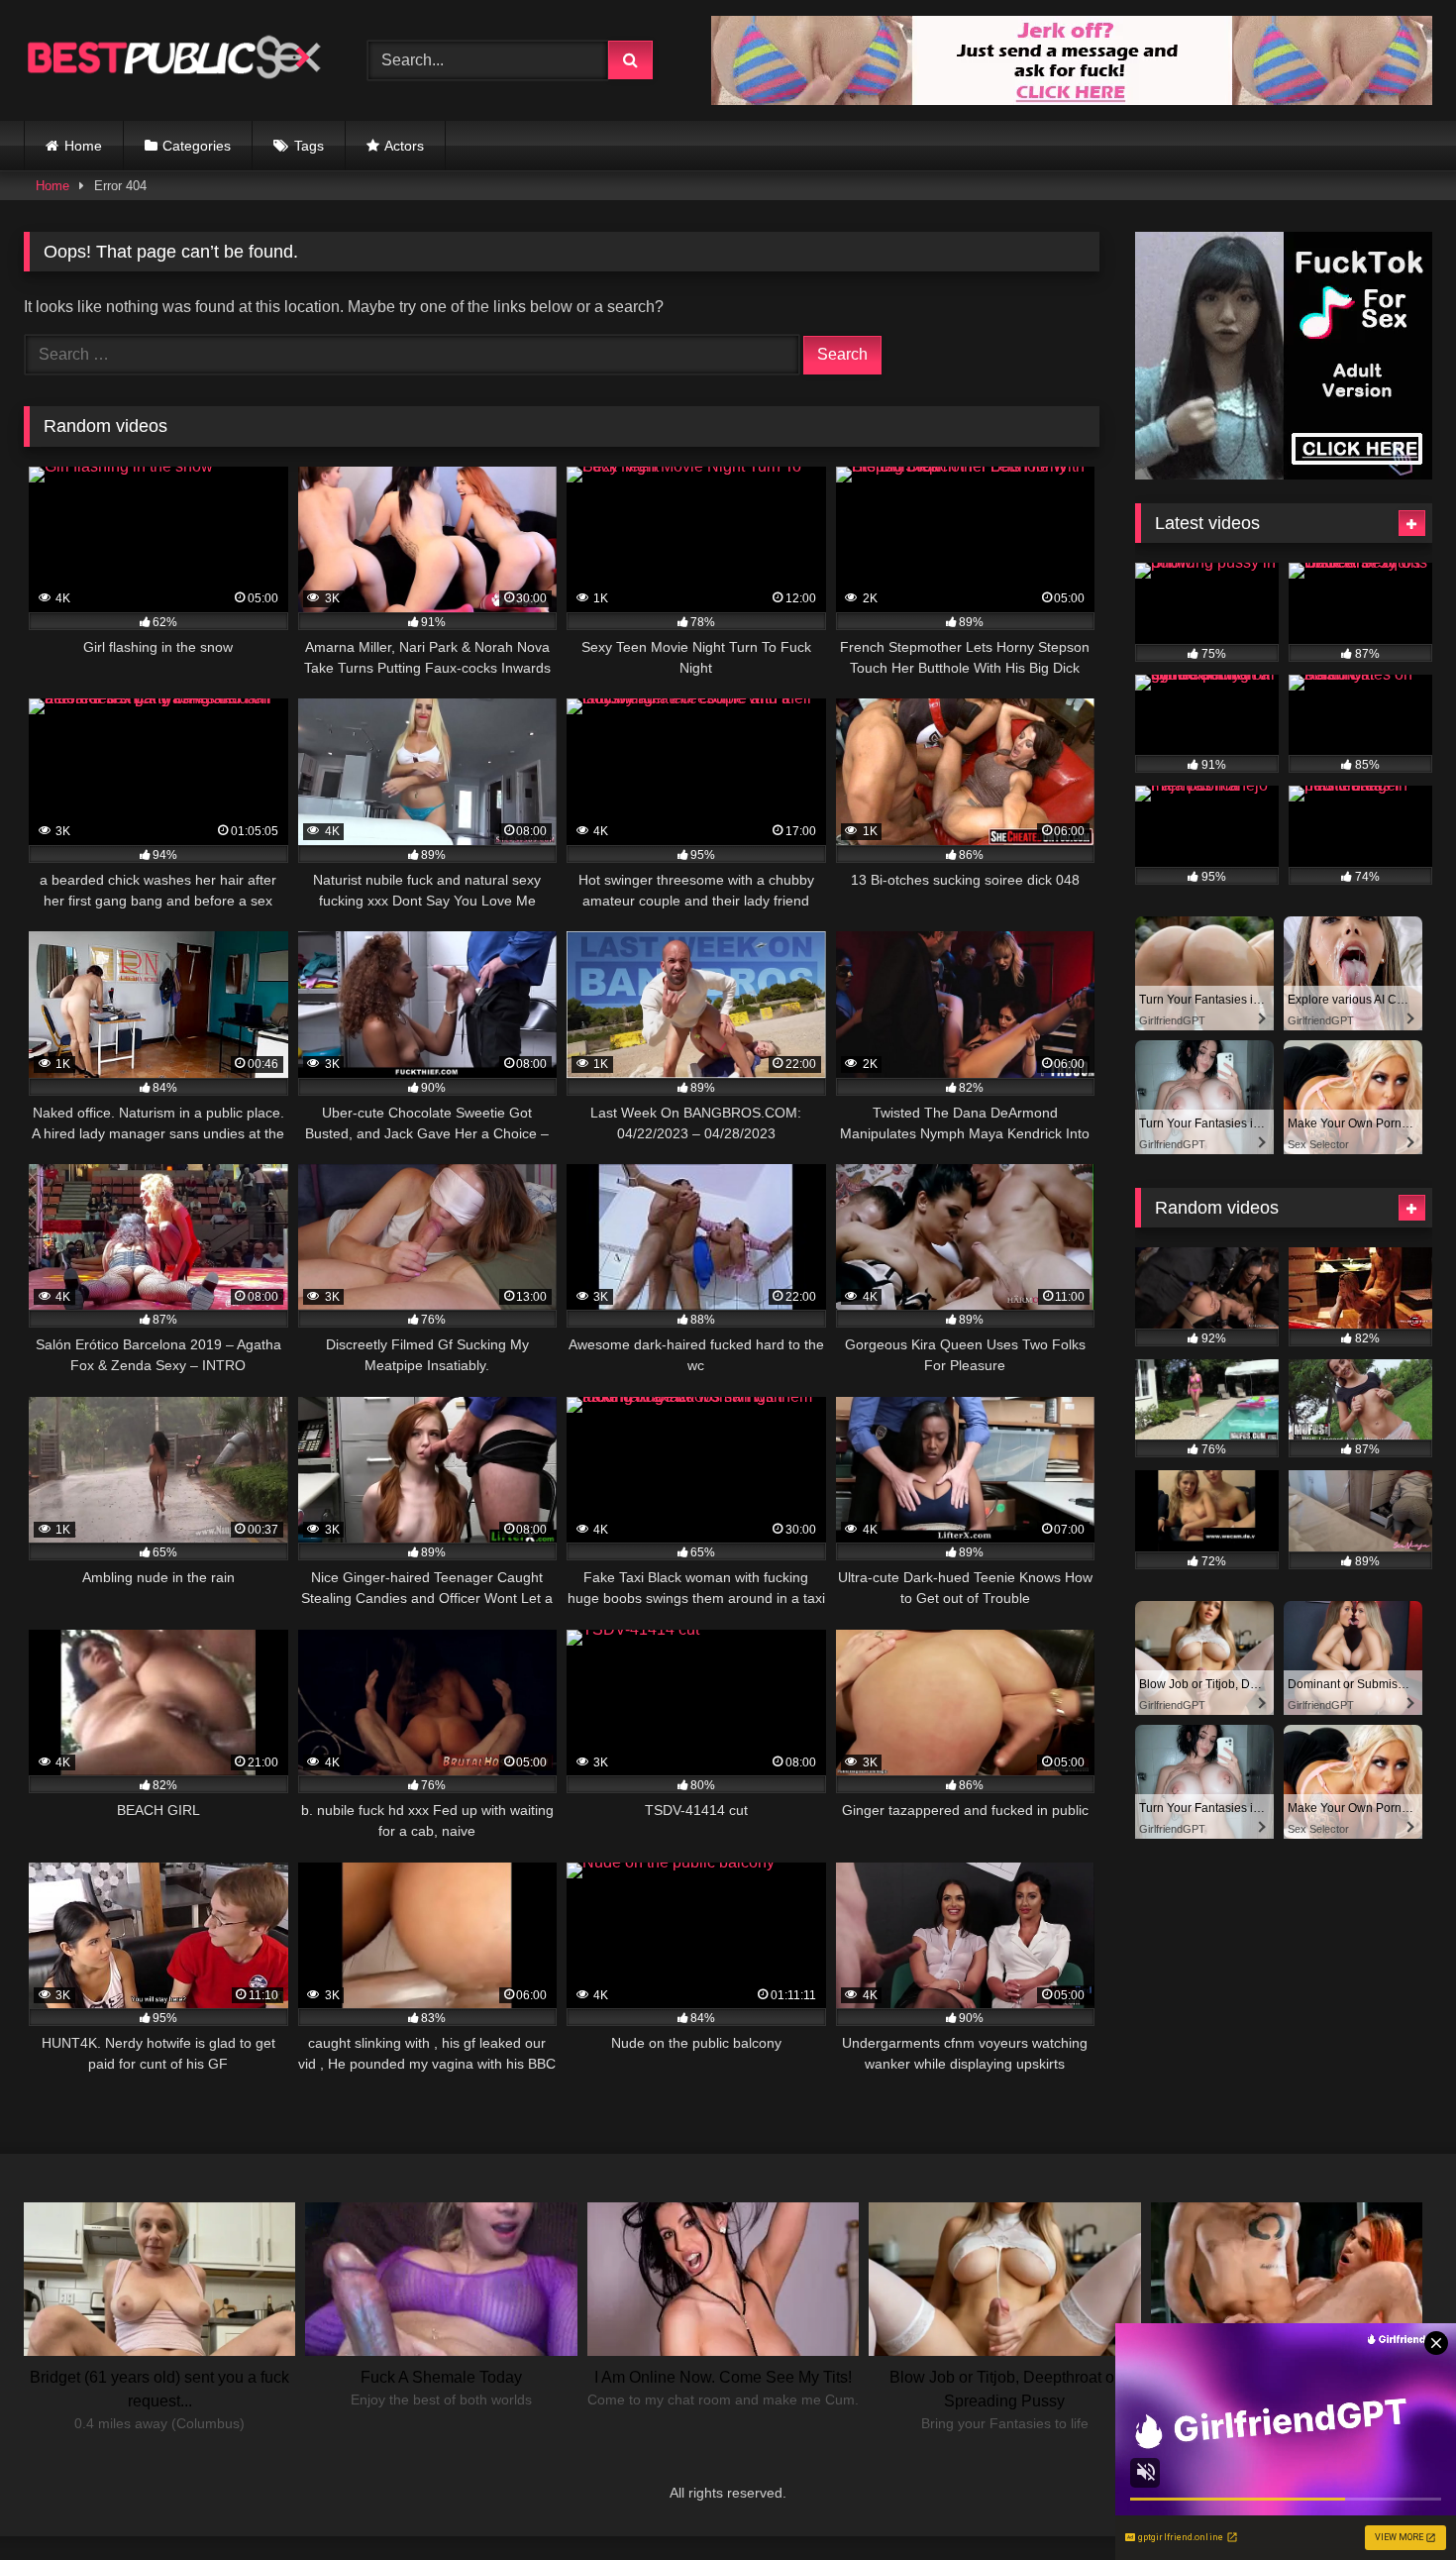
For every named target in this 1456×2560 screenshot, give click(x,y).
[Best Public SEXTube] (172, 60)
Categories (197, 146)
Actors (404, 146)
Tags (309, 146)
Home (83, 146)
